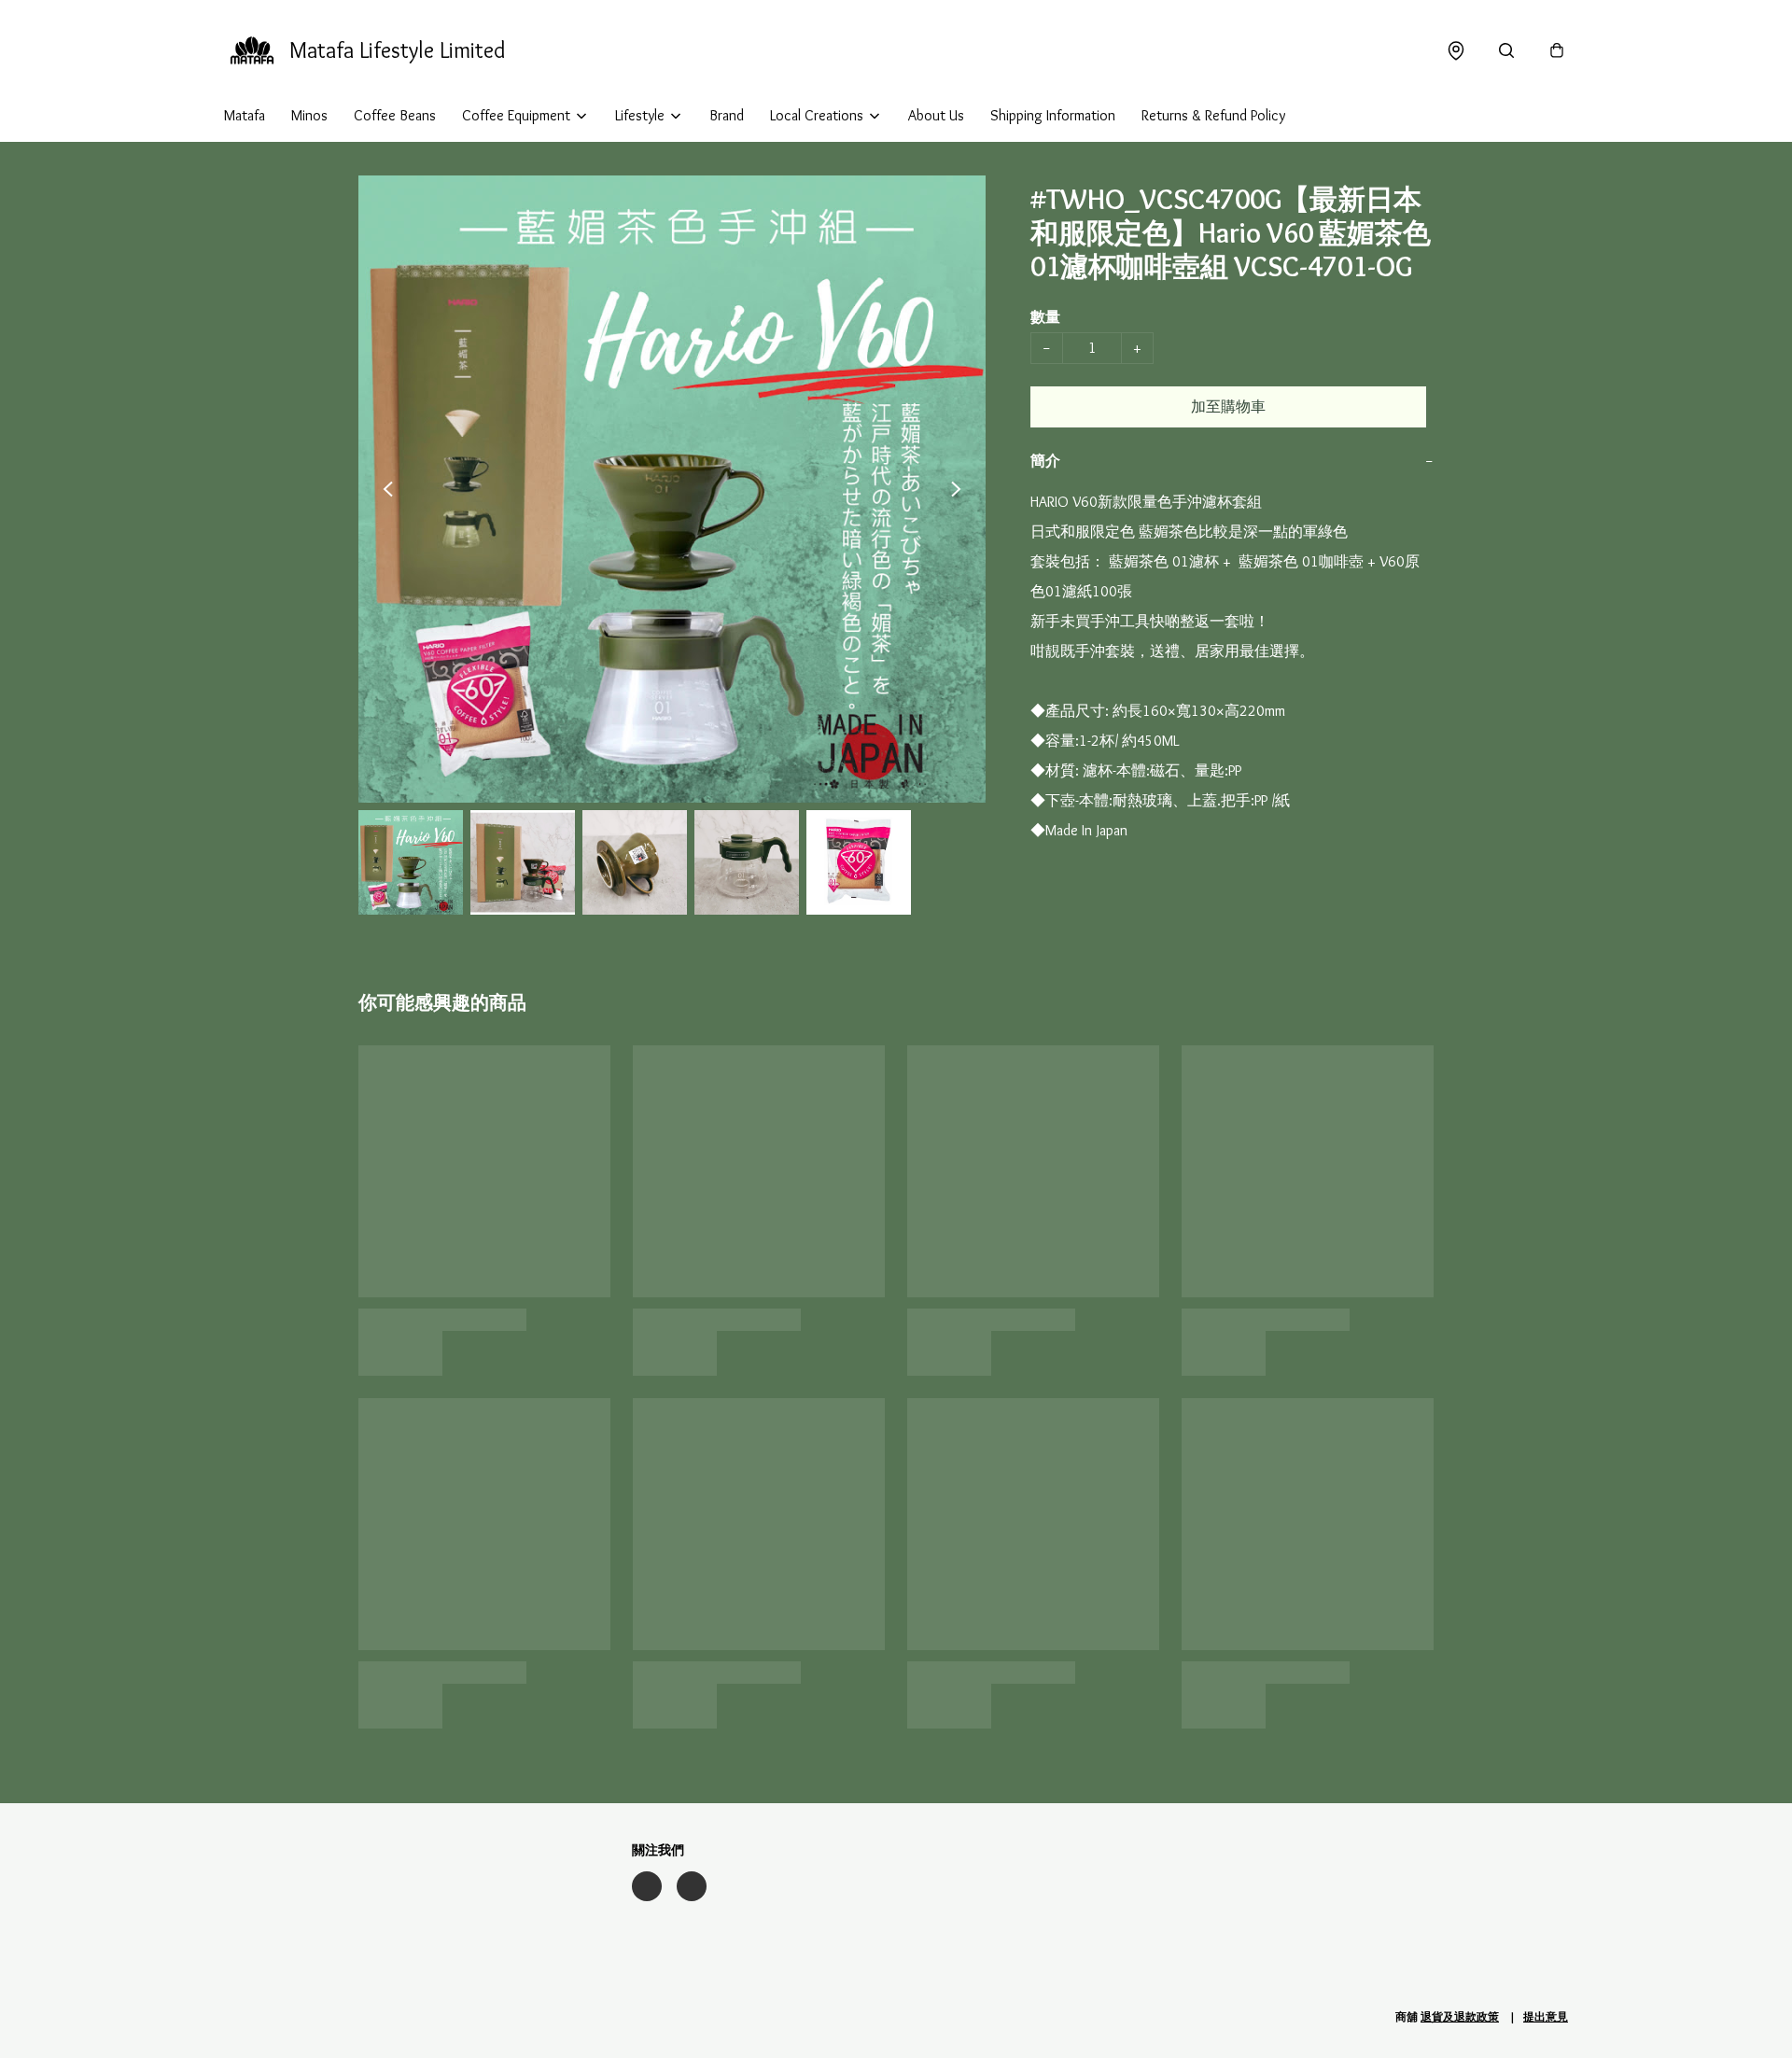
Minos (309, 115)
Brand (727, 115)
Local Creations (817, 115)
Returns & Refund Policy (1213, 115)
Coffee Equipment (516, 115)
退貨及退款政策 (1460, 2016)
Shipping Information (1053, 115)
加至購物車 (1228, 406)
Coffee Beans (395, 115)
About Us (936, 115)
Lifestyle (640, 115)
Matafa (245, 115)
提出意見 (1546, 2016)
